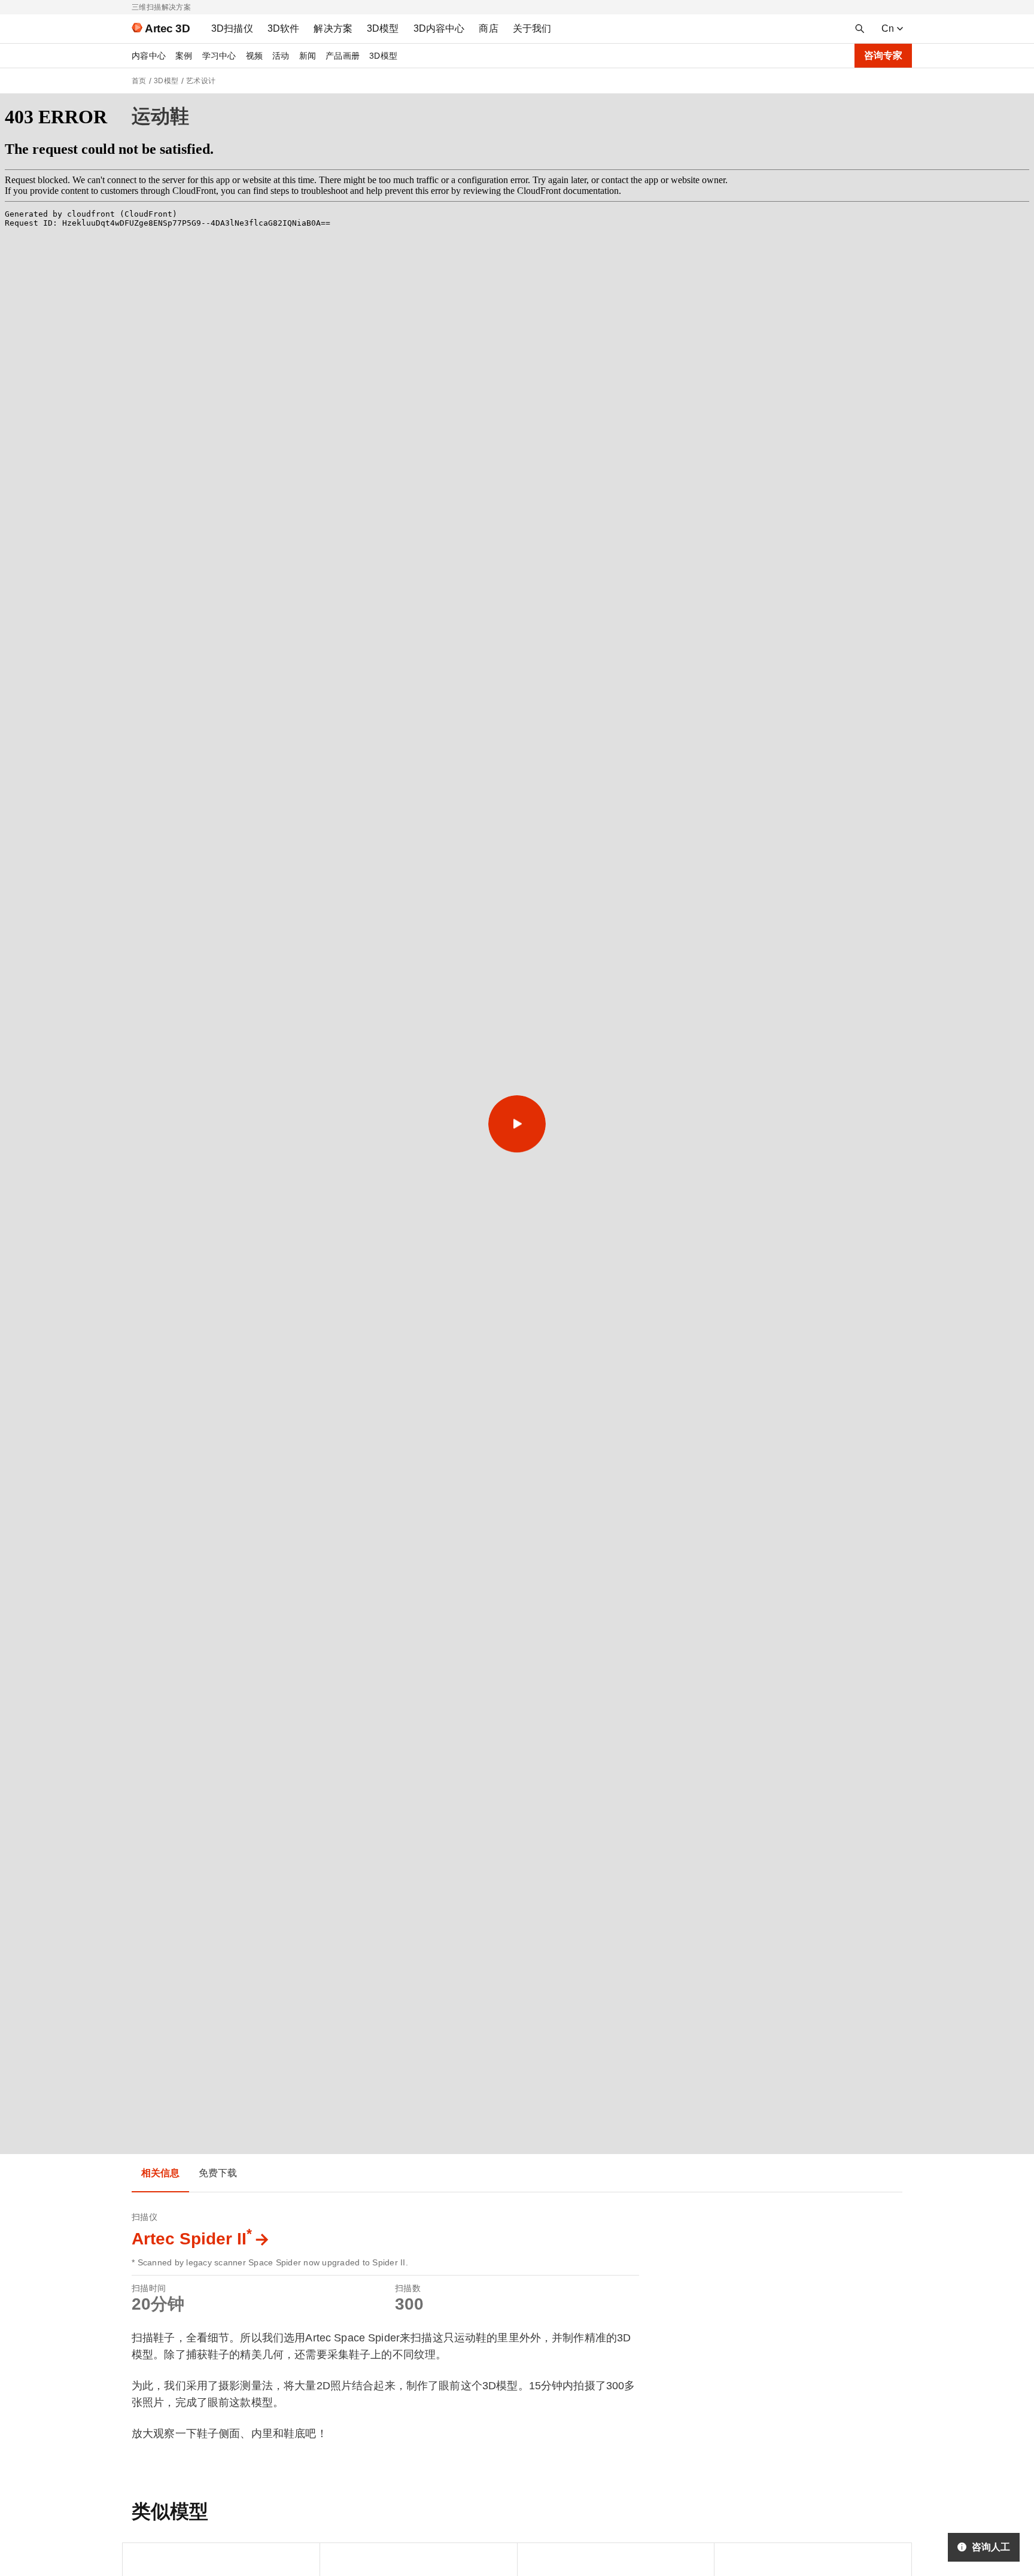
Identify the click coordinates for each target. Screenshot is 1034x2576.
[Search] (860, 29)
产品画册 (343, 56)
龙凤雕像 (149, 2558)
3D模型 (383, 56)
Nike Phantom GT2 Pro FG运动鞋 (396, 2558)
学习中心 (219, 56)
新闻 (308, 56)
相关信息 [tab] (160, 2173)
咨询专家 (883, 55)
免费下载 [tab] (218, 2173)
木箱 (733, 2558)
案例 (184, 56)
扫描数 (408, 2288)
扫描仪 (145, 2217)
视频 (255, 56)
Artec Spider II (192, 2239)
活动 (281, 56)
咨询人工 (991, 2547)
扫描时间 (149, 2288)
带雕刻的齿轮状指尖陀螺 (574, 2558)
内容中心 (149, 56)
